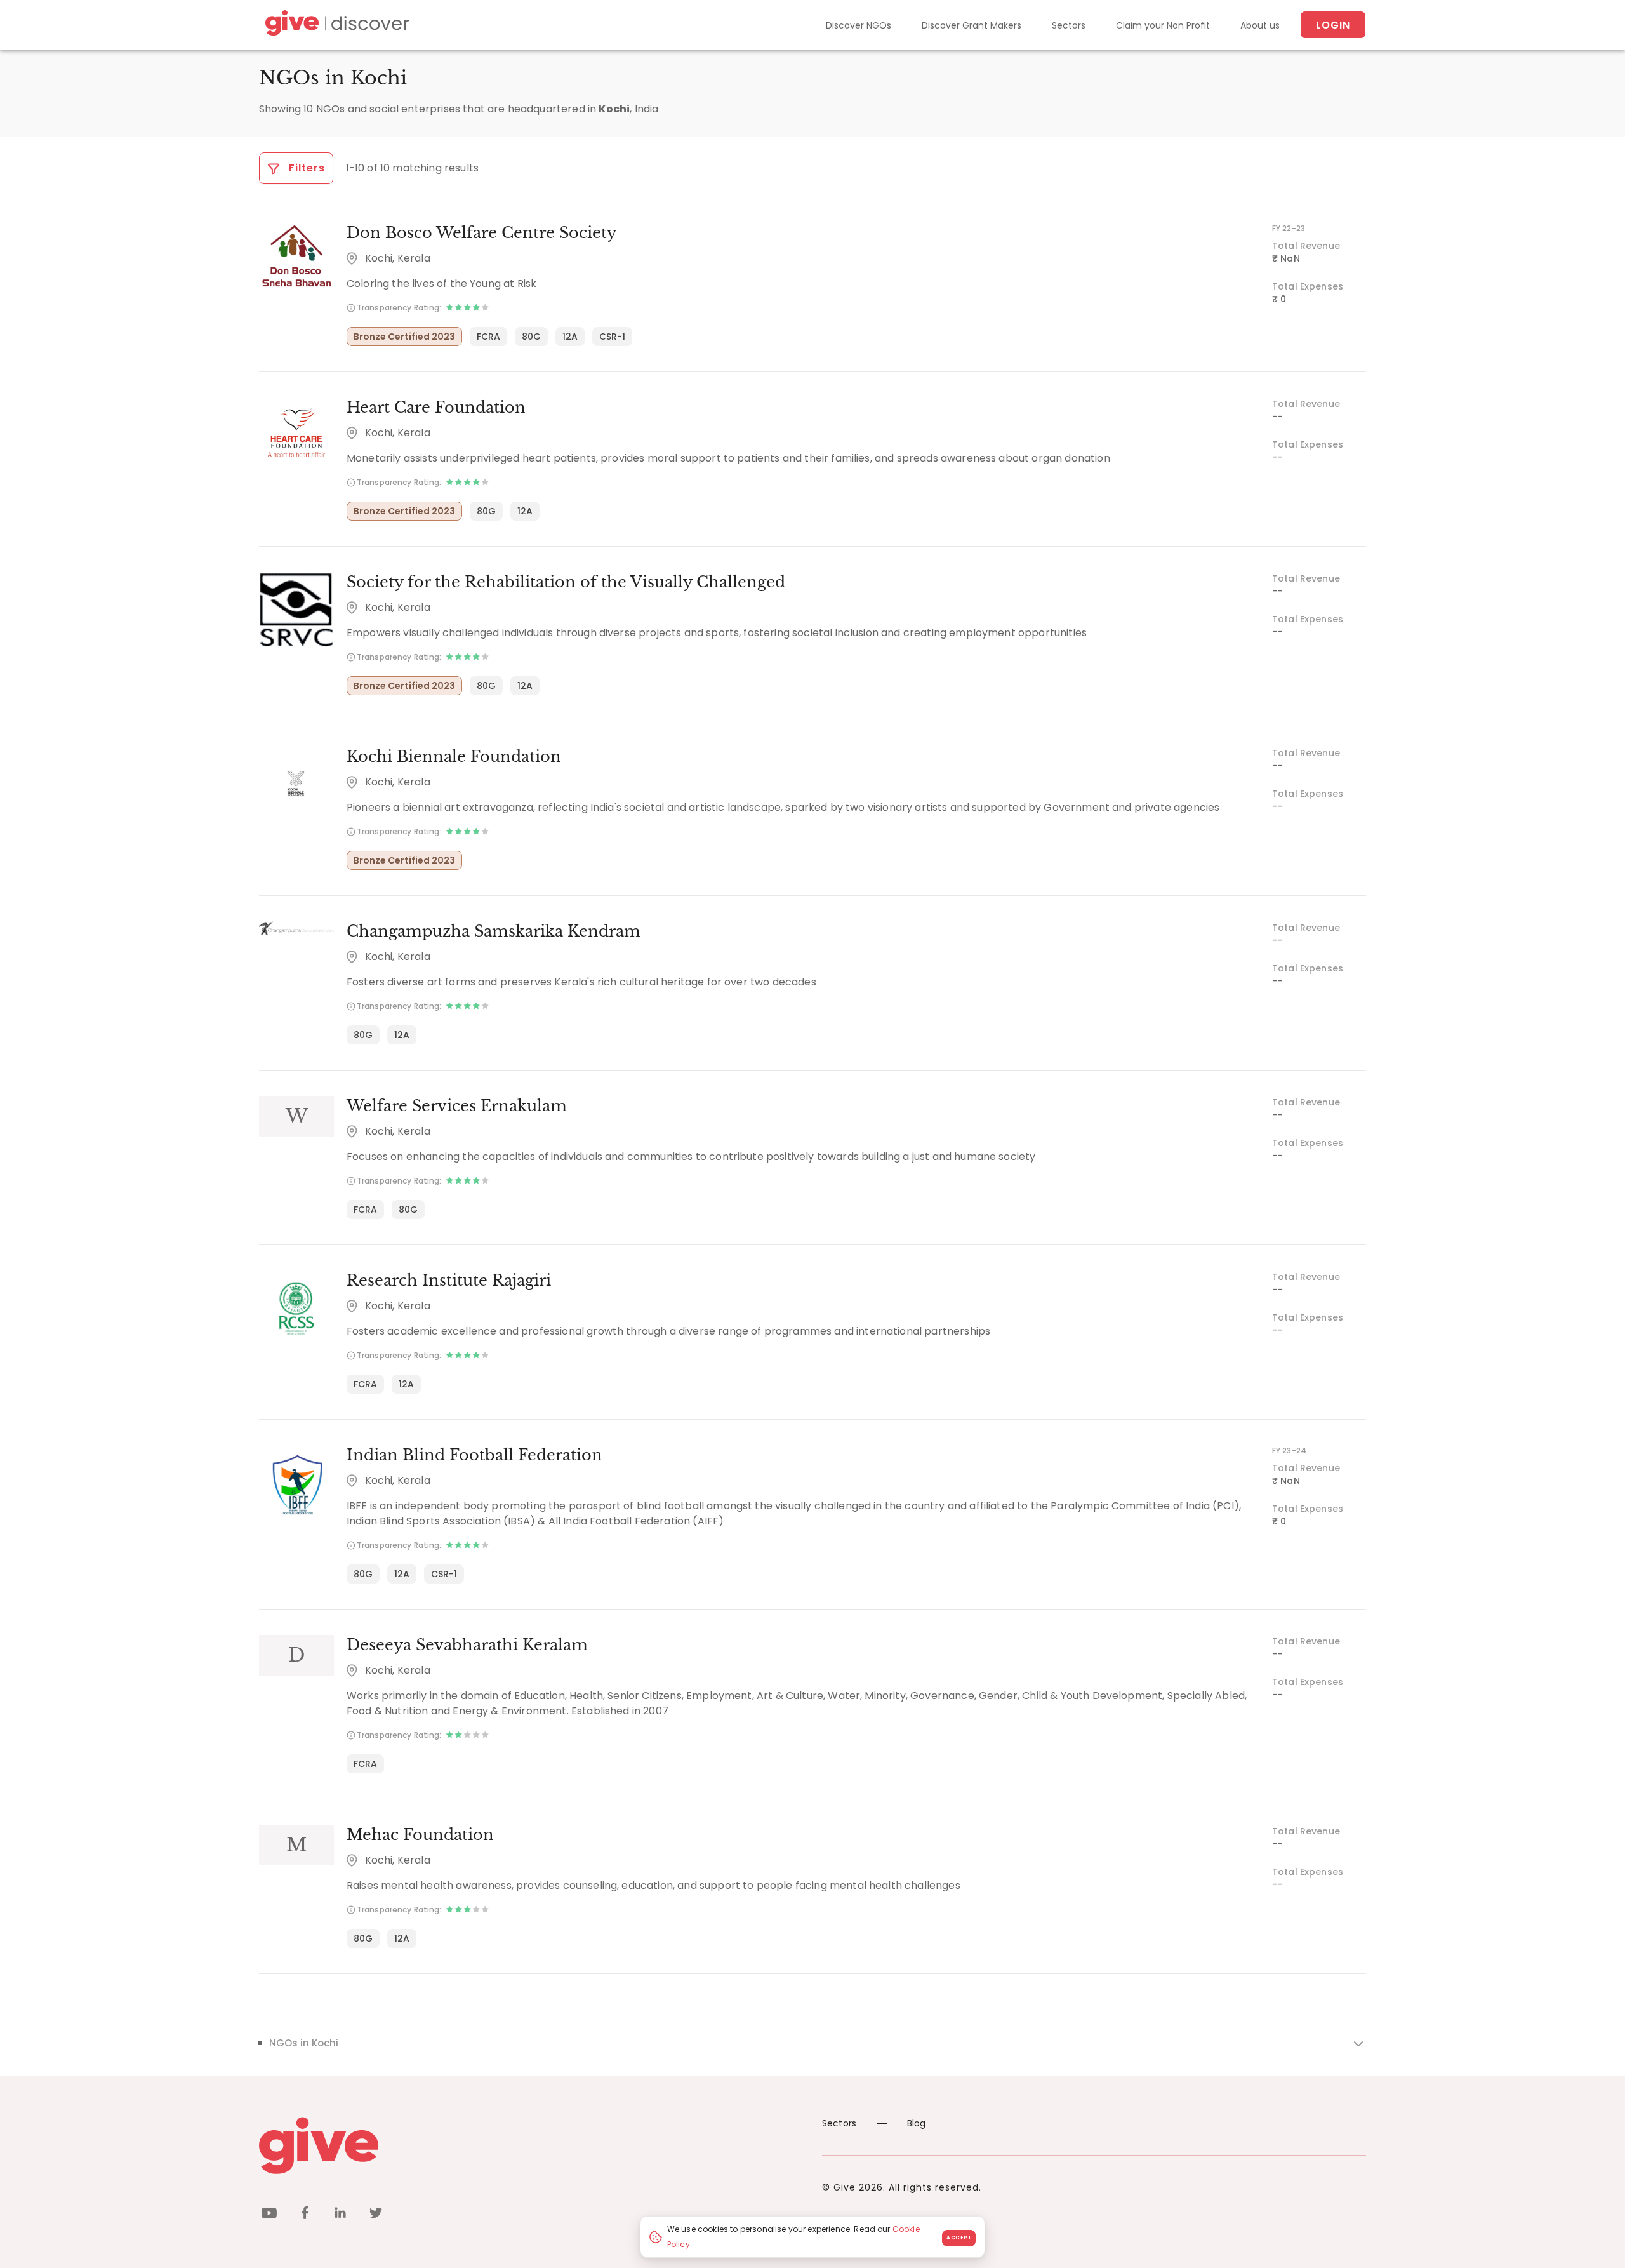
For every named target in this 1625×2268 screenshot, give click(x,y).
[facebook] (305, 2215)
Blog (917, 2123)
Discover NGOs (859, 25)
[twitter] (376, 2215)
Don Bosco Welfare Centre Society (481, 233)
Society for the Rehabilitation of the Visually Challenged (566, 582)
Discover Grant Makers (972, 25)
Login (1333, 25)
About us (1260, 25)
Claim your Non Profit (1163, 25)
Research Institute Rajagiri (449, 1280)
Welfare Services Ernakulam (457, 1106)
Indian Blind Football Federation (474, 1455)
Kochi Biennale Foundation (454, 757)
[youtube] (269, 2215)
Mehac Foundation (420, 1835)
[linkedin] (340, 2215)
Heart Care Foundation (436, 407)
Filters (305, 168)
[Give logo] (531, 2145)
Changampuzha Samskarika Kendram (494, 931)
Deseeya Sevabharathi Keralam (467, 1645)
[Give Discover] (335, 25)
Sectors (1069, 25)
